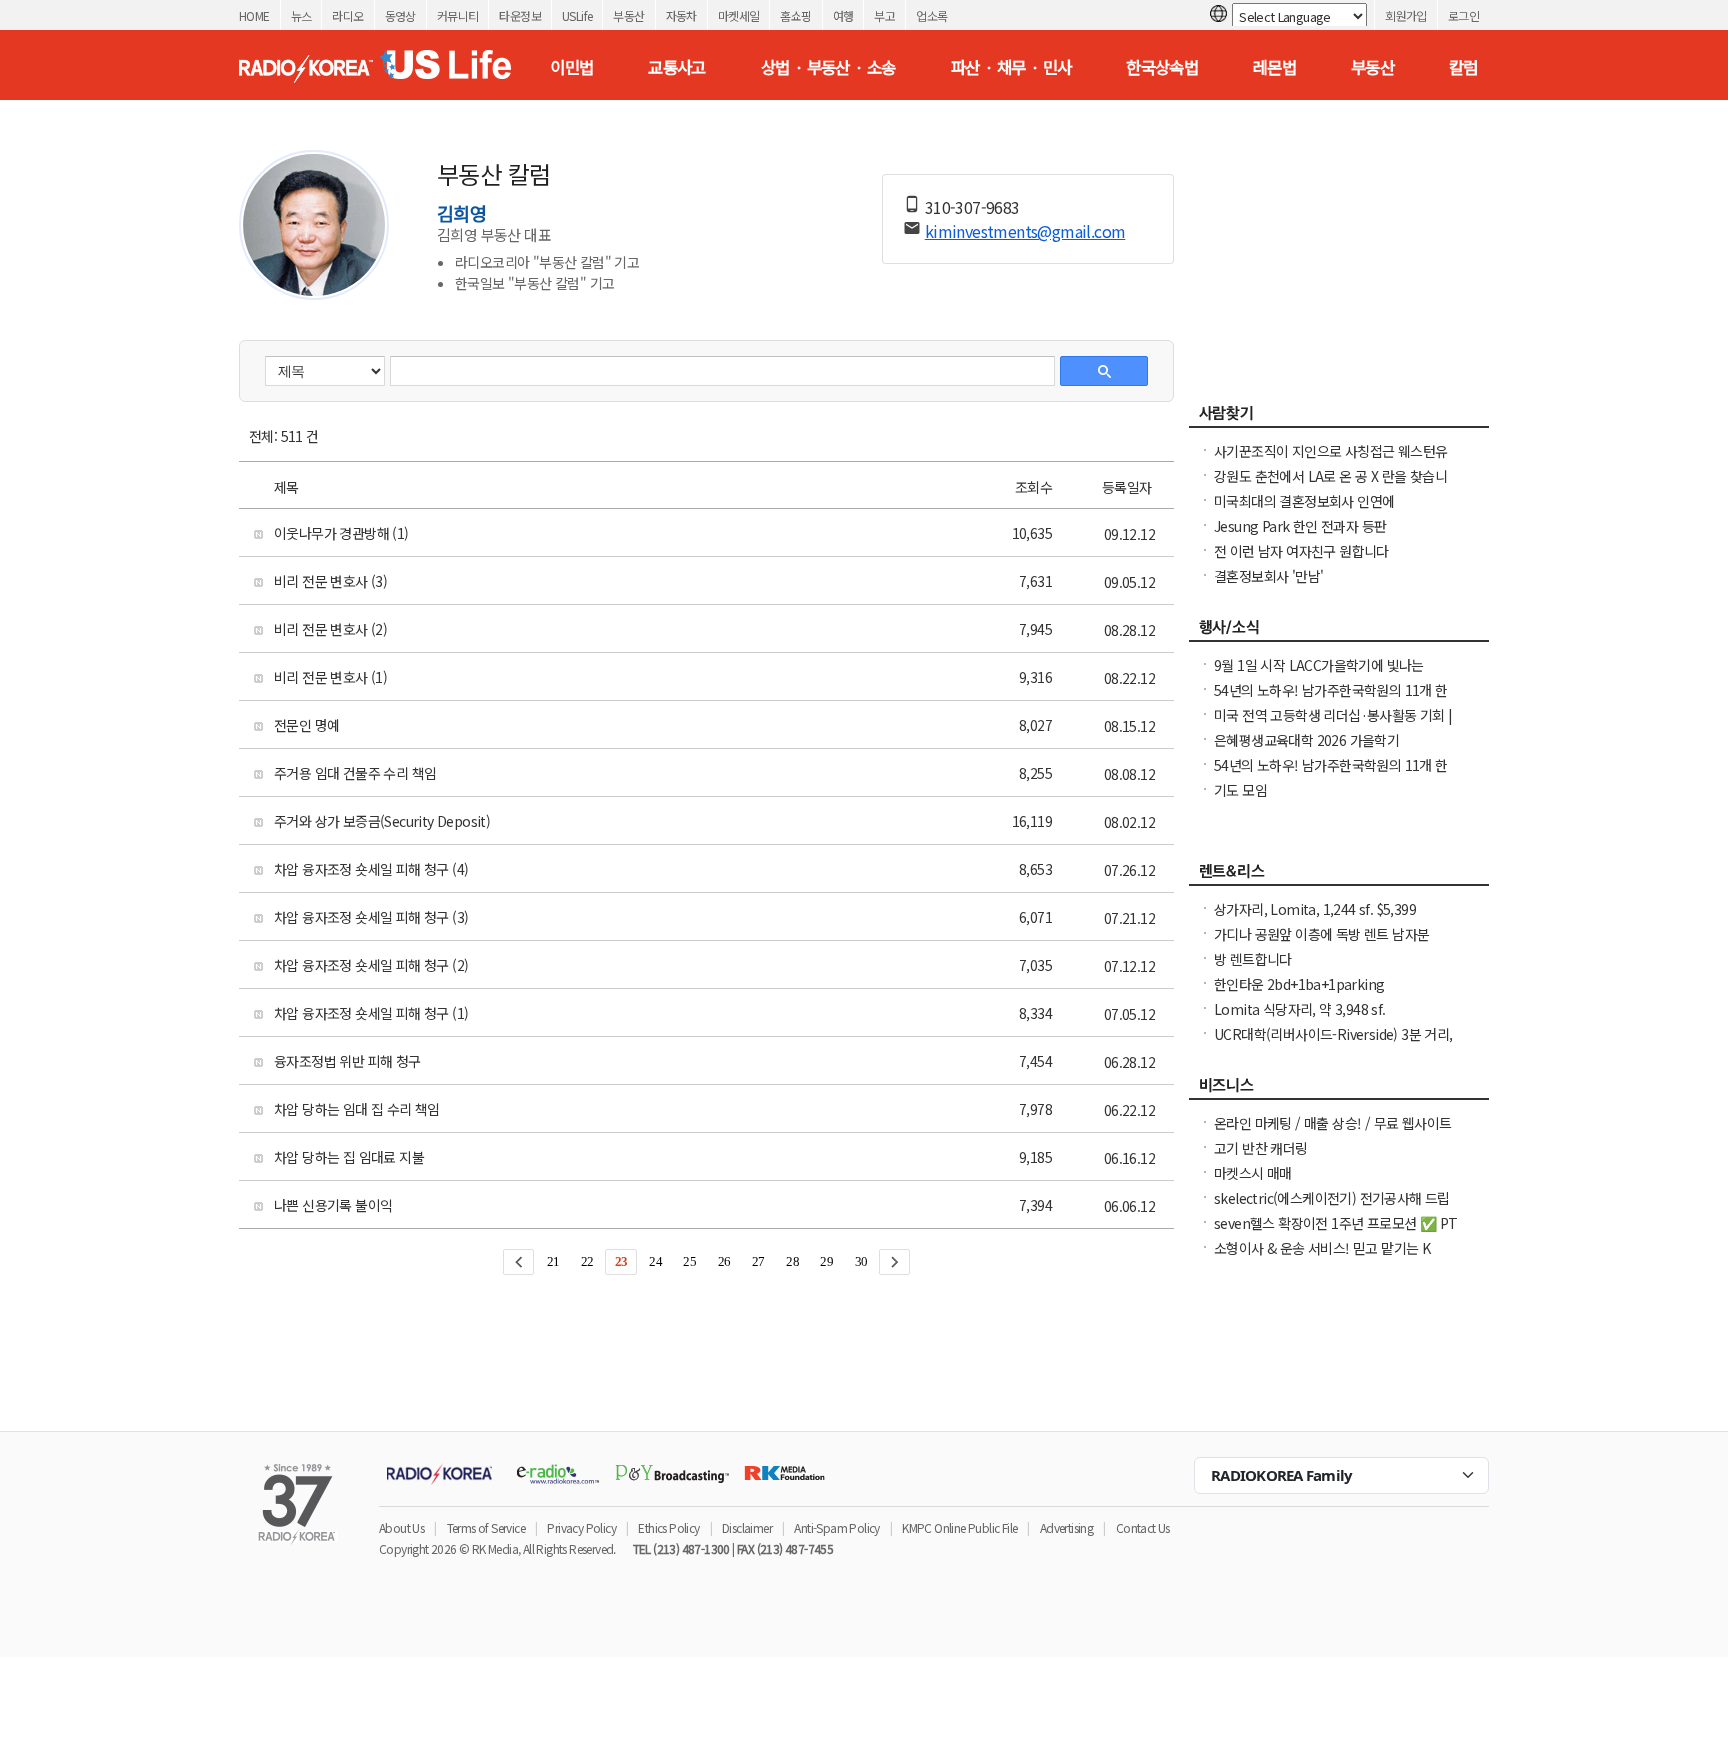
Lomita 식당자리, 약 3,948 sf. (1300, 1009)
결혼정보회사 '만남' (1268, 576)
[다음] (894, 1262)
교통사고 (677, 67)
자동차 (681, 15)
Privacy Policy (581, 1527)
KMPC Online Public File (959, 1527)
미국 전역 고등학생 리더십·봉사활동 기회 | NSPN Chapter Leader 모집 (1333, 725)
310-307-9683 (972, 207)
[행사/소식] (1339, 632)
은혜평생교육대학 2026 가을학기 (1306, 740)
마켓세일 (739, 15)
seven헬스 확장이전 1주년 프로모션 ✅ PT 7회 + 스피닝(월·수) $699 (1335, 1233)
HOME (254, 15)
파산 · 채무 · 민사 (1011, 67)
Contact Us (1143, 1527)
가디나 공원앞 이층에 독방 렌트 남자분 (1321, 934)
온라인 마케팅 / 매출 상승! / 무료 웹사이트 (1332, 1123)
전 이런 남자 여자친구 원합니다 (1301, 551)
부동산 (628, 15)
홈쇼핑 (795, 15)
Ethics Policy (668, 1527)
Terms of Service (486, 1527)
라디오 (347, 15)
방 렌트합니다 (1253, 959)
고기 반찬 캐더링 (1261, 1148)
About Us (401, 1527)
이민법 (571, 67)
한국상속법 (1162, 67)
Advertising (1066, 1527)
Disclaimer (747, 1527)
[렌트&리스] (1339, 876)
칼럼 (1463, 67)
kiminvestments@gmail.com (1025, 231)
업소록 (931, 15)
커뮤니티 (458, 15)
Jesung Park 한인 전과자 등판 (1300, 526)
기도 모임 (1240, 790)
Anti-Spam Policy (836, 1527)
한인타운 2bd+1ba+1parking (1299, 984)
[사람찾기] (1339, 418)
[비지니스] (1339, 1090)
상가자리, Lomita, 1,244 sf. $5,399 (1315, 909)
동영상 (400, 15)
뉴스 (301, 15)
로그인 (1463, 15)
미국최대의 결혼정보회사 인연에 (1304, 501)
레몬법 (1274, 67)
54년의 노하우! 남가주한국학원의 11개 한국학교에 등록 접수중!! (1331, 700)
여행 (843, 15)
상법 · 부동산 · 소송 (828, 67)
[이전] (518, 1262)
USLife (577, 15)
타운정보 (520, 15)
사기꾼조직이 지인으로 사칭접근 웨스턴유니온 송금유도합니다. (1330, 461)
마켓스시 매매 (1253, 1173)
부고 (884, 15)
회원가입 (1406, 15)
